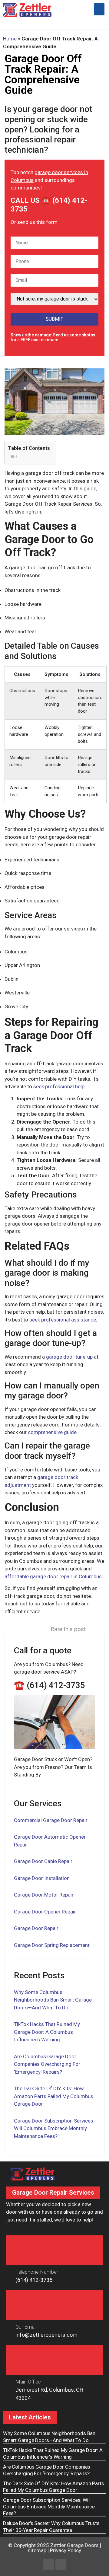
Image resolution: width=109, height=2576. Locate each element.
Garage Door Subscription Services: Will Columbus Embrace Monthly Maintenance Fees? (54, 2128)
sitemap (37, 2550)
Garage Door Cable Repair (43, 1861)
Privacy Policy (66, 2550)
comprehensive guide (52, 1432)
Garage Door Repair (36, 1928)
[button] (99, 9)
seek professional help (59, 1086)
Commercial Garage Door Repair (51, 1820)
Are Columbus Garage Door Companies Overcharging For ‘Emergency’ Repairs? (47, 2064)
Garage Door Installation (42, 1878)
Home (10, 39)
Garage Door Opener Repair (45, 1912)
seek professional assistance (63, 1320)
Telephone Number (37, 2272)
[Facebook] (48, 2565)
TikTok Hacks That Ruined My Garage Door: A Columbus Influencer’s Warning (47, 2032)
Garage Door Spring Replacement (52, 1945)
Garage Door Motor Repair (44, 1895)
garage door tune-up (69, 1357)
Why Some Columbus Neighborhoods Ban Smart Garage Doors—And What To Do (53, 2000)
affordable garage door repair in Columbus (53, 1576)
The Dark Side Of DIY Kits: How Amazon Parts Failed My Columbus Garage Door (54, 2096)
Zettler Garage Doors (74, 2545)
